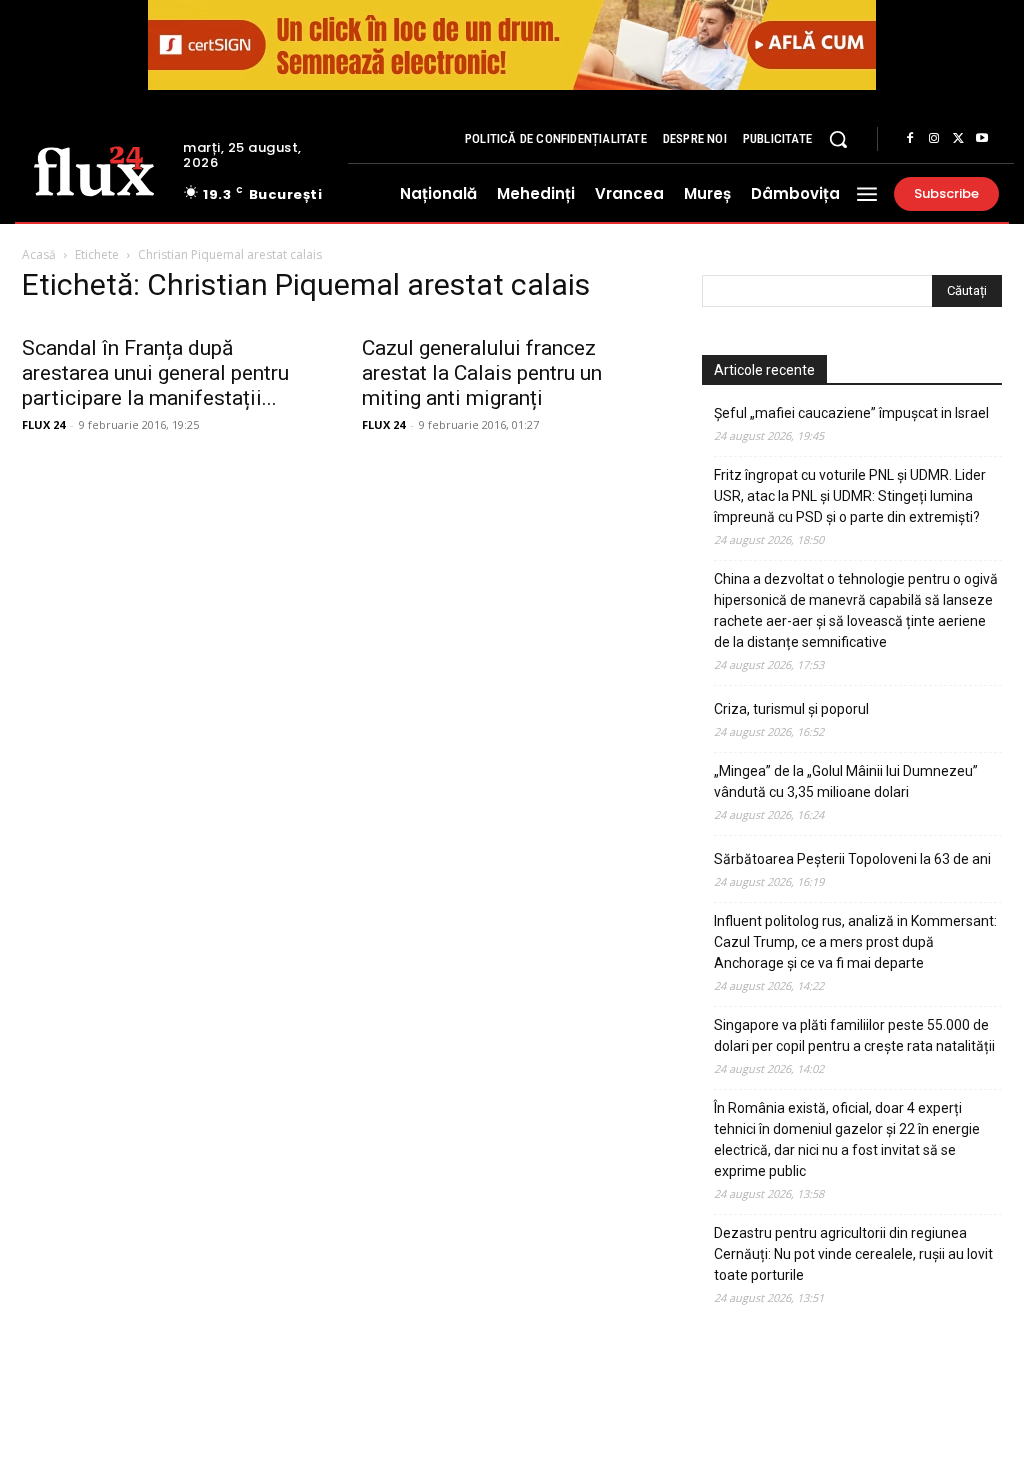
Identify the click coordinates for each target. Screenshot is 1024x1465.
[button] (838, 139)
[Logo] (94, 169)
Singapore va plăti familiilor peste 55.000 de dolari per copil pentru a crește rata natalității (854, 1035)
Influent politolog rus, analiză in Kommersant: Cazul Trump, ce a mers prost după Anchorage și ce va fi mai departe (855, 942)
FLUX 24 (43, 424)
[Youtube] (982, 139)
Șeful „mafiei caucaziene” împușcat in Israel (851, 413)
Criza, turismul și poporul (791, 709)
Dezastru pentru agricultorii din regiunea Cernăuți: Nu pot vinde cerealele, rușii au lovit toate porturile (853, 1254)
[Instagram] (934, 139)
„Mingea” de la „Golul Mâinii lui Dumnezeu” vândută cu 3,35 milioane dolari (846, 781)
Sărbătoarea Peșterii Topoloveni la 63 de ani (852, 859)
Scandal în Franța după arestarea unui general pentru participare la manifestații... (155, 373)
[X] (958, 139)
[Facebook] (910, 139)
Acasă (39, 254)
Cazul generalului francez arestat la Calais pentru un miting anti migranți (482, 373)
